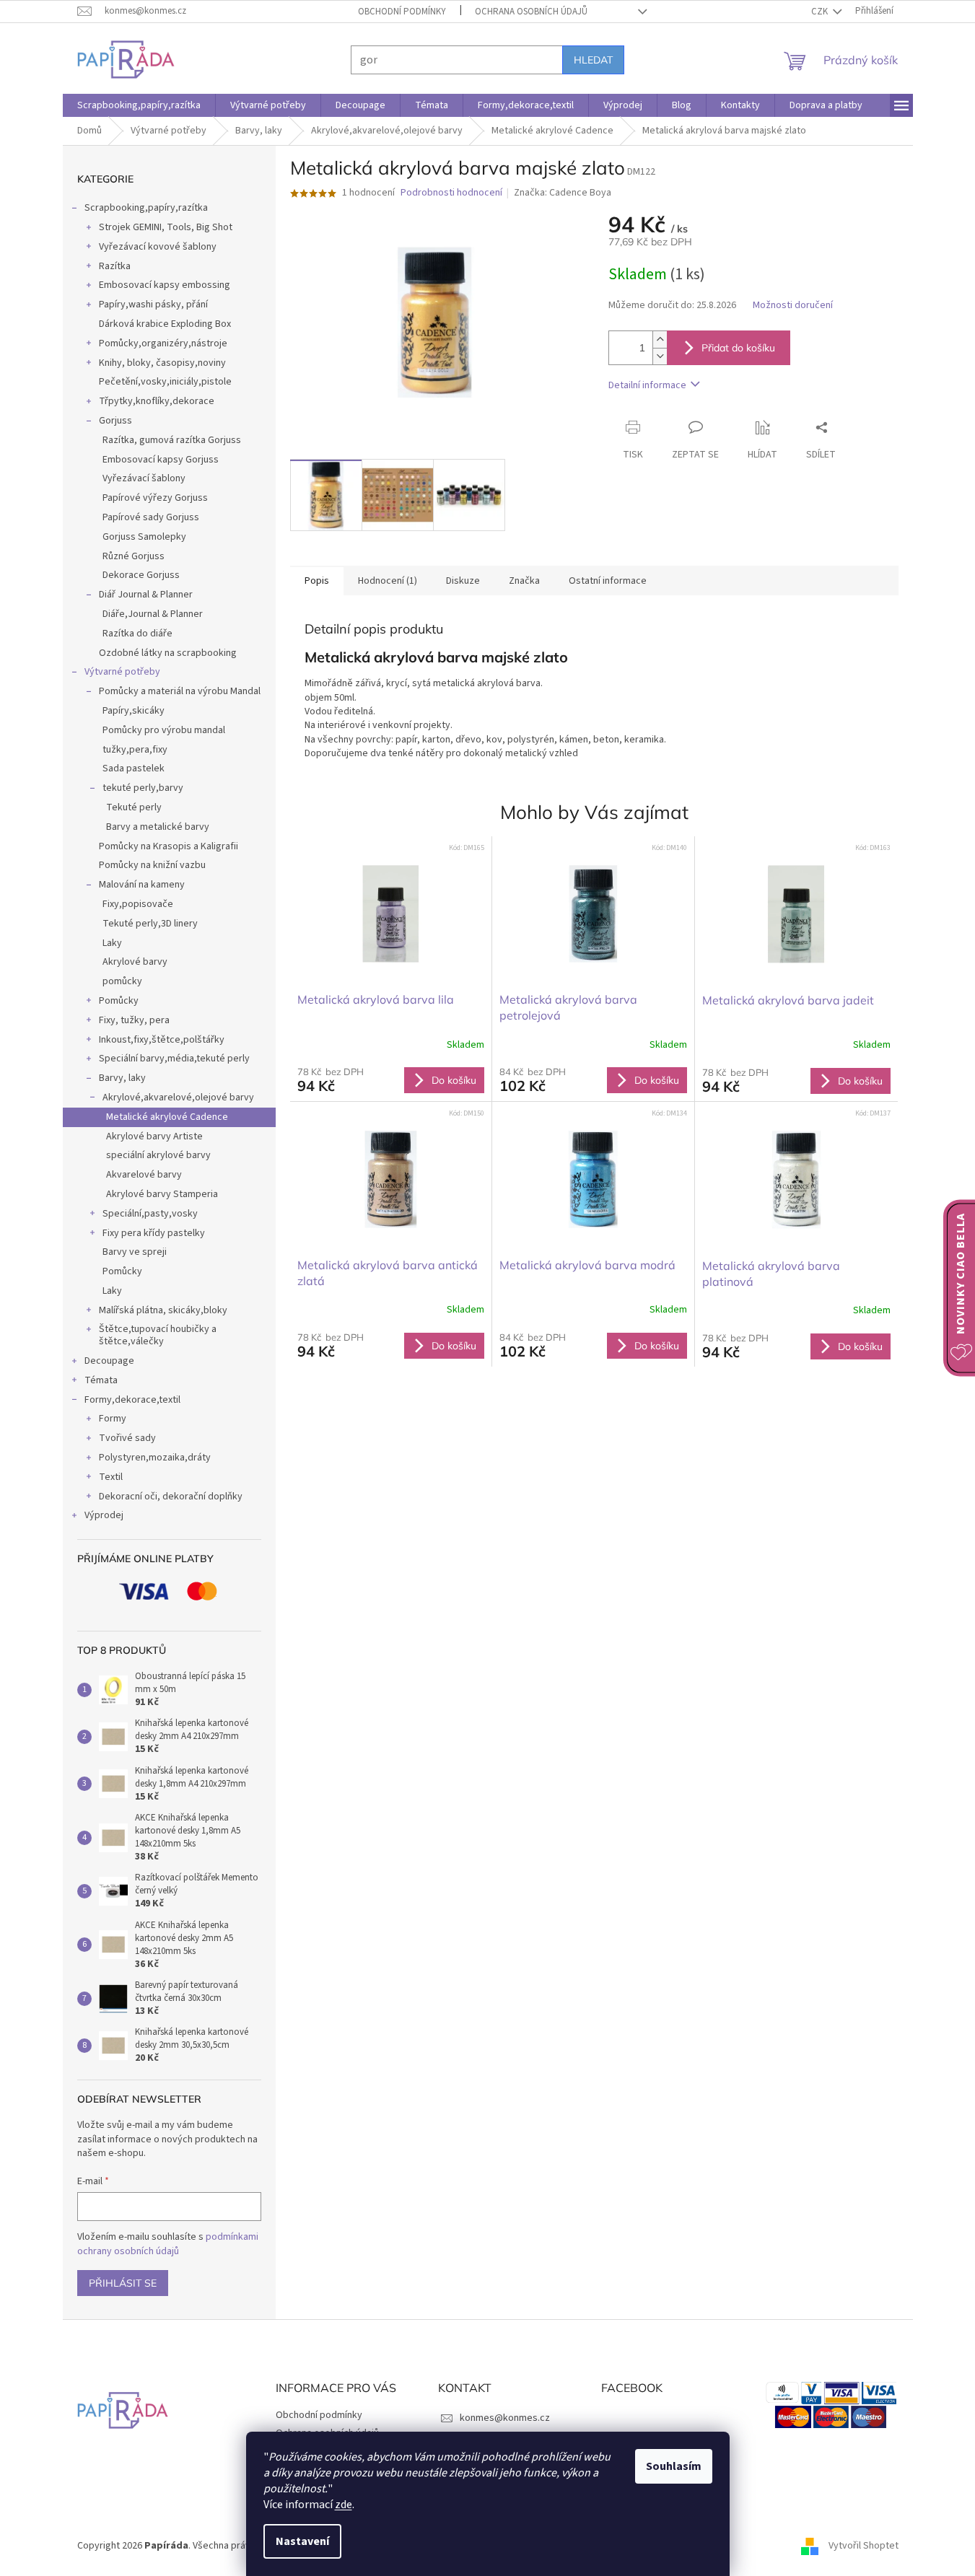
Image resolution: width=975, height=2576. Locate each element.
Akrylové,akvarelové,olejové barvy (178, 1098)
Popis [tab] (317, 581)
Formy (113, 1419)
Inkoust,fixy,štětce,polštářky (162, 1040)
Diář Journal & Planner (146, 595)
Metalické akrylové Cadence (167, 1117)
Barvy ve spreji (135, 1252)
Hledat (593, 60)
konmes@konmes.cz (505, 2418)
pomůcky (122, 981)
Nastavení (302, 2541)
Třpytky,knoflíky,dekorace (157, 401)
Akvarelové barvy (144, 1175)
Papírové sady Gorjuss (151, 517)
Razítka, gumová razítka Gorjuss (172, 440)
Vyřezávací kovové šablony (158, 247)
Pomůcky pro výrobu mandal (164, 730)
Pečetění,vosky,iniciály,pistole (165, 382)
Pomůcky (119, 1001)
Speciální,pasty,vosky (150, 1214)
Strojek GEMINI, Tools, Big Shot (166, 227)
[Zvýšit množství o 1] (660, 339)
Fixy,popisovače (138, 904)
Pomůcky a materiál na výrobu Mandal (180, 691)
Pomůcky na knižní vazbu (152, 865)
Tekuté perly (134, 807)
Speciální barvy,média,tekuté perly (174, 1059)
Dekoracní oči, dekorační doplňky (171, 1497)
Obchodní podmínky (402, 12)
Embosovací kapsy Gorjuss (161, 460)
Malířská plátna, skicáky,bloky (163, 1310)
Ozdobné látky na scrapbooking (168, 653)
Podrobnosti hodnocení (451, 193)
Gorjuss (115, 421)
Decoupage (109, 1361)
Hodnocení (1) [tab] (388, 581)
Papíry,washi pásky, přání (153, 305)
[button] (391, 1079)
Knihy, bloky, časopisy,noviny (162, 363)
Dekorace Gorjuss (141, 575)
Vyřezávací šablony (144, 478)
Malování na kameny (142, 885)
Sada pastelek (134, 768)
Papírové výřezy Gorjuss (155, 498)
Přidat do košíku (738, 348)
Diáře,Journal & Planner (153, 614)
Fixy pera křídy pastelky (154, 1233)
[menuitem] (139, 105)
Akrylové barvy (135, 962)
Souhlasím (674, 2466)
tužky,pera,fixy (135, 750)
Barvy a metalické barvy (158, 827)
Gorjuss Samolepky (144, 537)
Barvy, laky (122, 1078)
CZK (821, 12)
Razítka (115, 266)
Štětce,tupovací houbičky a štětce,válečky (158, 1335)
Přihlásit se (123, 2283)
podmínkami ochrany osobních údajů (168, 2244)
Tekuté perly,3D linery (150, 924)
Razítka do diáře (137, 634)
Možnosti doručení (793, 306)
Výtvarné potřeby (122, 672)
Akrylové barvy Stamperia (162, 1194)
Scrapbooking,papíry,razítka (146, 208)
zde (344, 2505)
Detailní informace (647, 385)
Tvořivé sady (127, 1438)
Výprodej (104, 1515)
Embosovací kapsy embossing (165, 285)
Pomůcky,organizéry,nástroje (163, 343)
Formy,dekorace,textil (132, 1400)
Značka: (563, 193)
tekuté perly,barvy (143, 788)
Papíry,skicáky (134, 711)
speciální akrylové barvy (158, 1155)
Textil (111, 1477)
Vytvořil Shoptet (863, 2546)
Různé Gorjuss (134, 556)
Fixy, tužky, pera (134, 1020)
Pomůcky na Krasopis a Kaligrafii (169, 846)
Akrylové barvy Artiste (154, 1136)
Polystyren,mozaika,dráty (155, 1458)
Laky (112, 943)
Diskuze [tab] (463, 581)
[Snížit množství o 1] (660, 356)
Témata (101, 1380)
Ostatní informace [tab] (608, 581)
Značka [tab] (524, 581)
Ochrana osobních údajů (531, 12)
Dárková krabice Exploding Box (165, 324)
